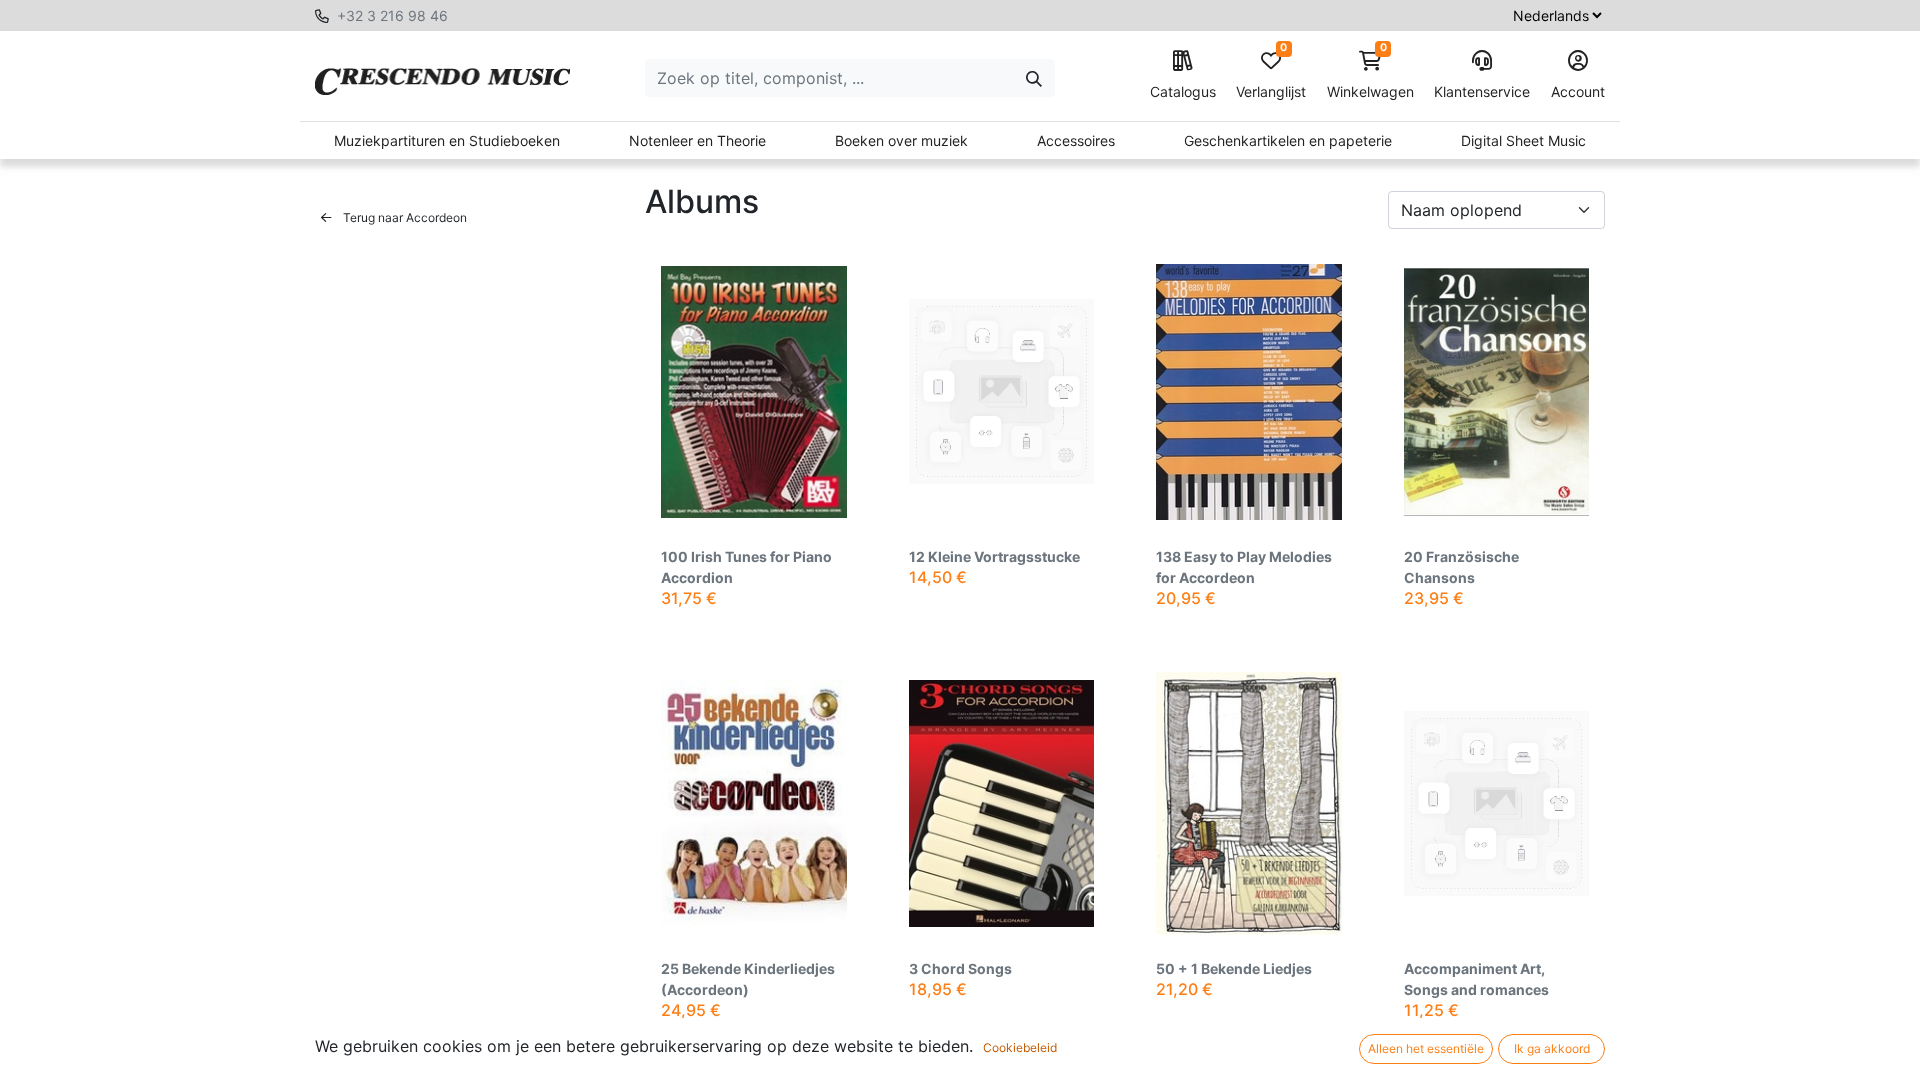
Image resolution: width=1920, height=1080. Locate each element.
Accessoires (1076, 140)
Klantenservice (1482, 91)
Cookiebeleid (1020, 1047)
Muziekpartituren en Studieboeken (447, 140)
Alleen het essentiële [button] (1426, 1048)
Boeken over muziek (901, 140)
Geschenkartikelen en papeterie (1288, 140)
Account (1578, 91)
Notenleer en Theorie (697, 140)
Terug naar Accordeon (403, 217)
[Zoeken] (1034, 78)
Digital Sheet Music (1523, 140)
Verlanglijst (1271, 75)
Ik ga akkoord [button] (1552, 1048)
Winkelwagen (1370, 75)
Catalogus (1183, 91)
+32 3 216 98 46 (392, 15)
